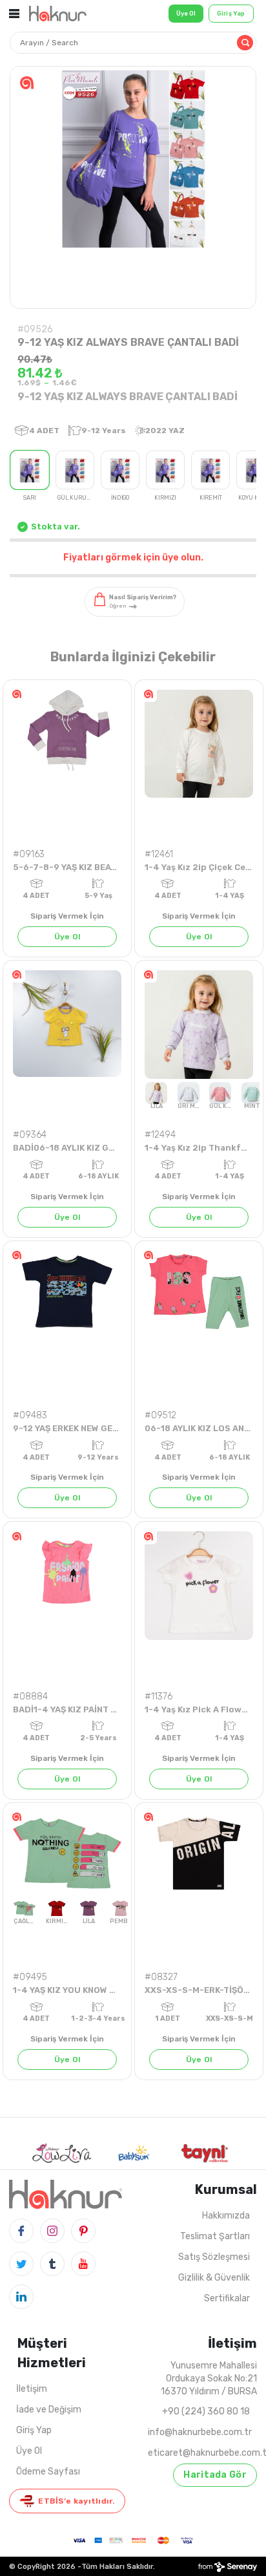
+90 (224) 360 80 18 (206, 2411)
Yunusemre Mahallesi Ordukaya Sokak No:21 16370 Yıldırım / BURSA (209, 2379)
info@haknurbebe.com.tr (200, 2432)
